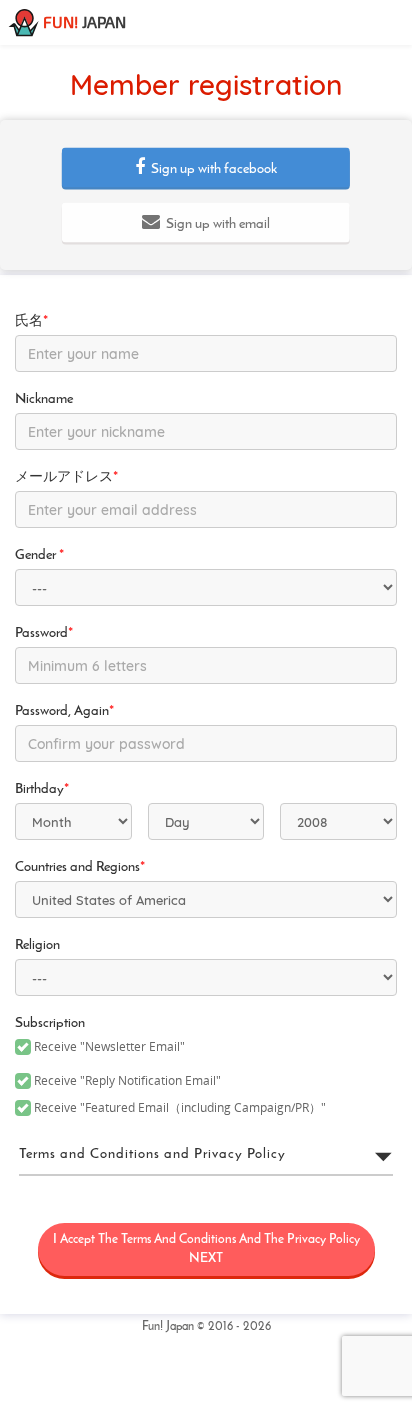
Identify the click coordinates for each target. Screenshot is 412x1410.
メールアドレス (66, 477)
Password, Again (64, 711)
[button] (206, 168)
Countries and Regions (80, 867)
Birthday (42, 789)
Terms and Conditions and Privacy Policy (152, 1154)
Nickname (44, 399)
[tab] (206, 1155)
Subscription (50, 1023)
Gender (39, 555)
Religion (37, 945)
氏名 (31, 321)
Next (206, 1249)
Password (44, 633)
